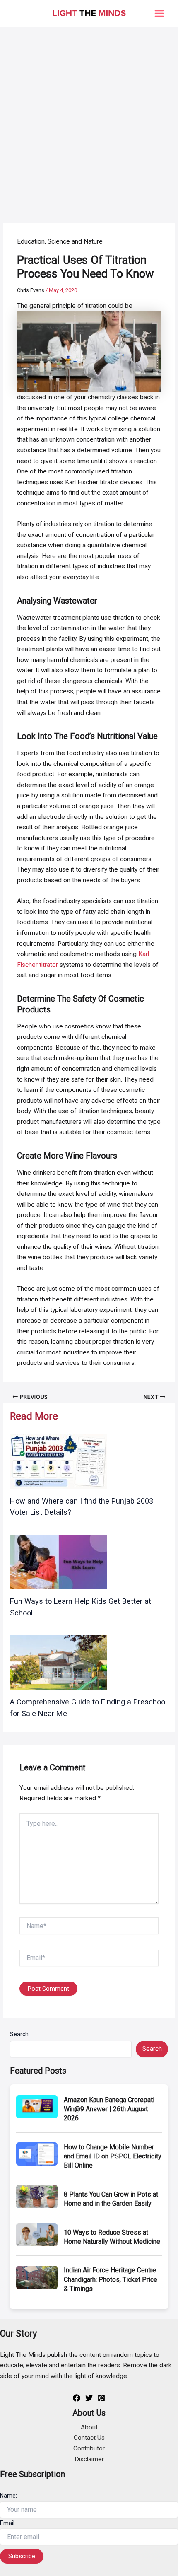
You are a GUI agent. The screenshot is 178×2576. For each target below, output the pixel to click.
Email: (8, 2523)
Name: (8, 2496)
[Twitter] (89, 2398)
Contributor (89, 2448)
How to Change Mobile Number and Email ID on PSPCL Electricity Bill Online (113, 2156)
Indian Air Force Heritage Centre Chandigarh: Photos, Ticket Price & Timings (111, 2279)
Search (19, 2034)
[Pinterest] (101, 2398)
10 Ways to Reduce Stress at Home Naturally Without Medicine (112, 2237)
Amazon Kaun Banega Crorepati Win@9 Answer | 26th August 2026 (109, 2109)
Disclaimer (89, 2459)
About (89, 2427)
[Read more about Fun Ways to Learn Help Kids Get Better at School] (59, 1562)
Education (31, 241)
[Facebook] (77, 2398)
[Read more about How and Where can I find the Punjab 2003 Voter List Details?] (59, 1461)
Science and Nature (75, 241)
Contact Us (89, 2438)
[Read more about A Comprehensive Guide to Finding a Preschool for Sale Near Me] (59, 1662)
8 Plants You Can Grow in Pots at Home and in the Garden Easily (111, 2199)
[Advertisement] (89, 120)
